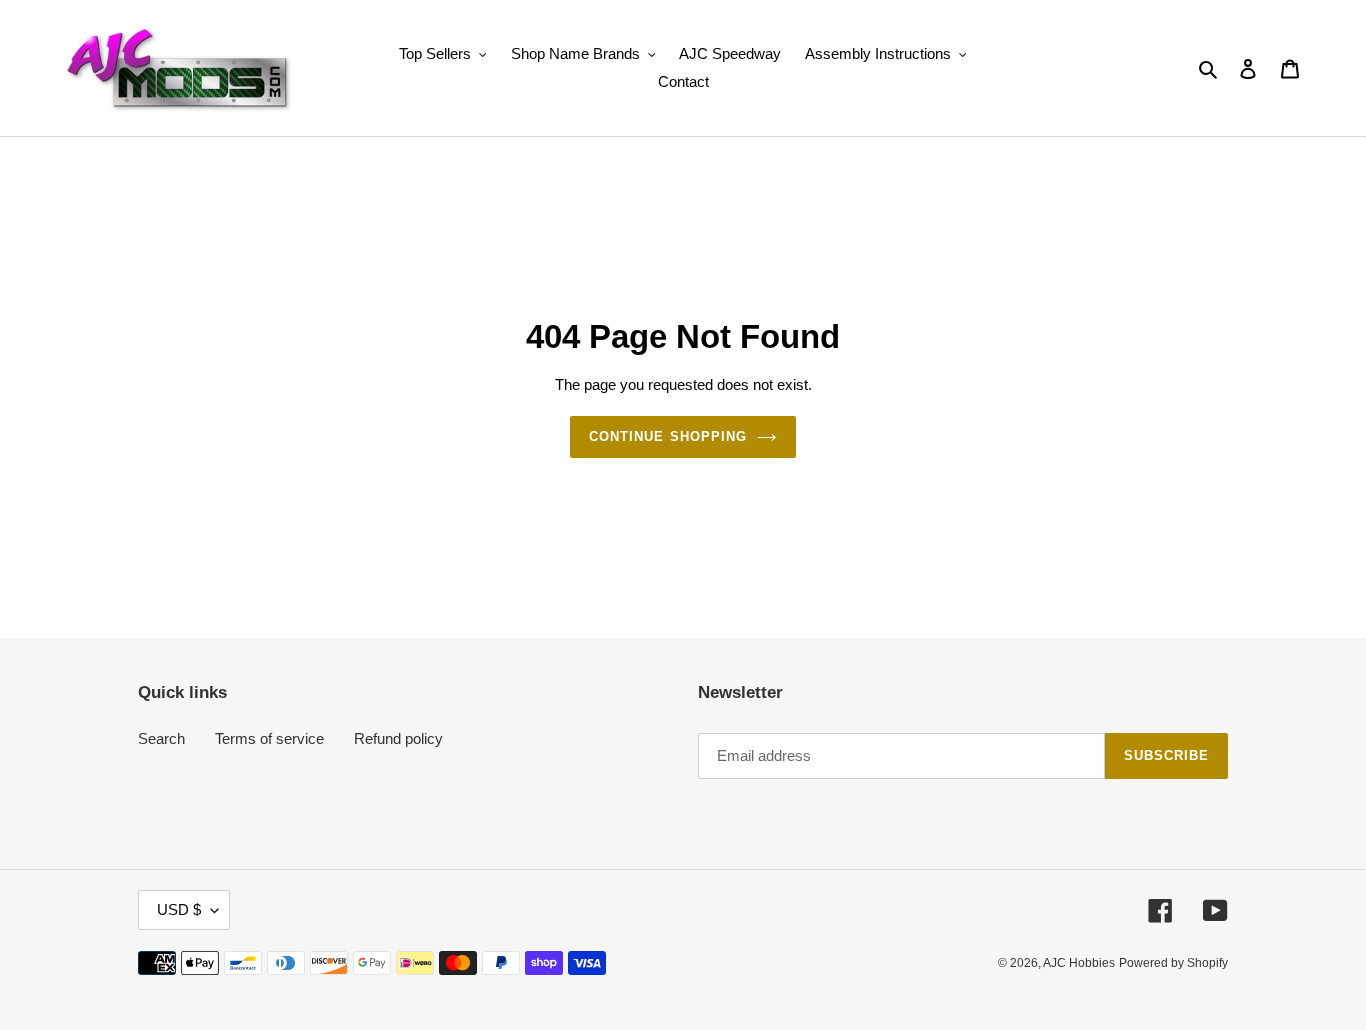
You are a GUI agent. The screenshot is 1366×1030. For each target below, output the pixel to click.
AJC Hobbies (1079, 963)
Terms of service (269, 738)
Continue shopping (668, 436)
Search (161, 738)
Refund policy (398, 738)
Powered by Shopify (1173, 963)
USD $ (179, 909)
